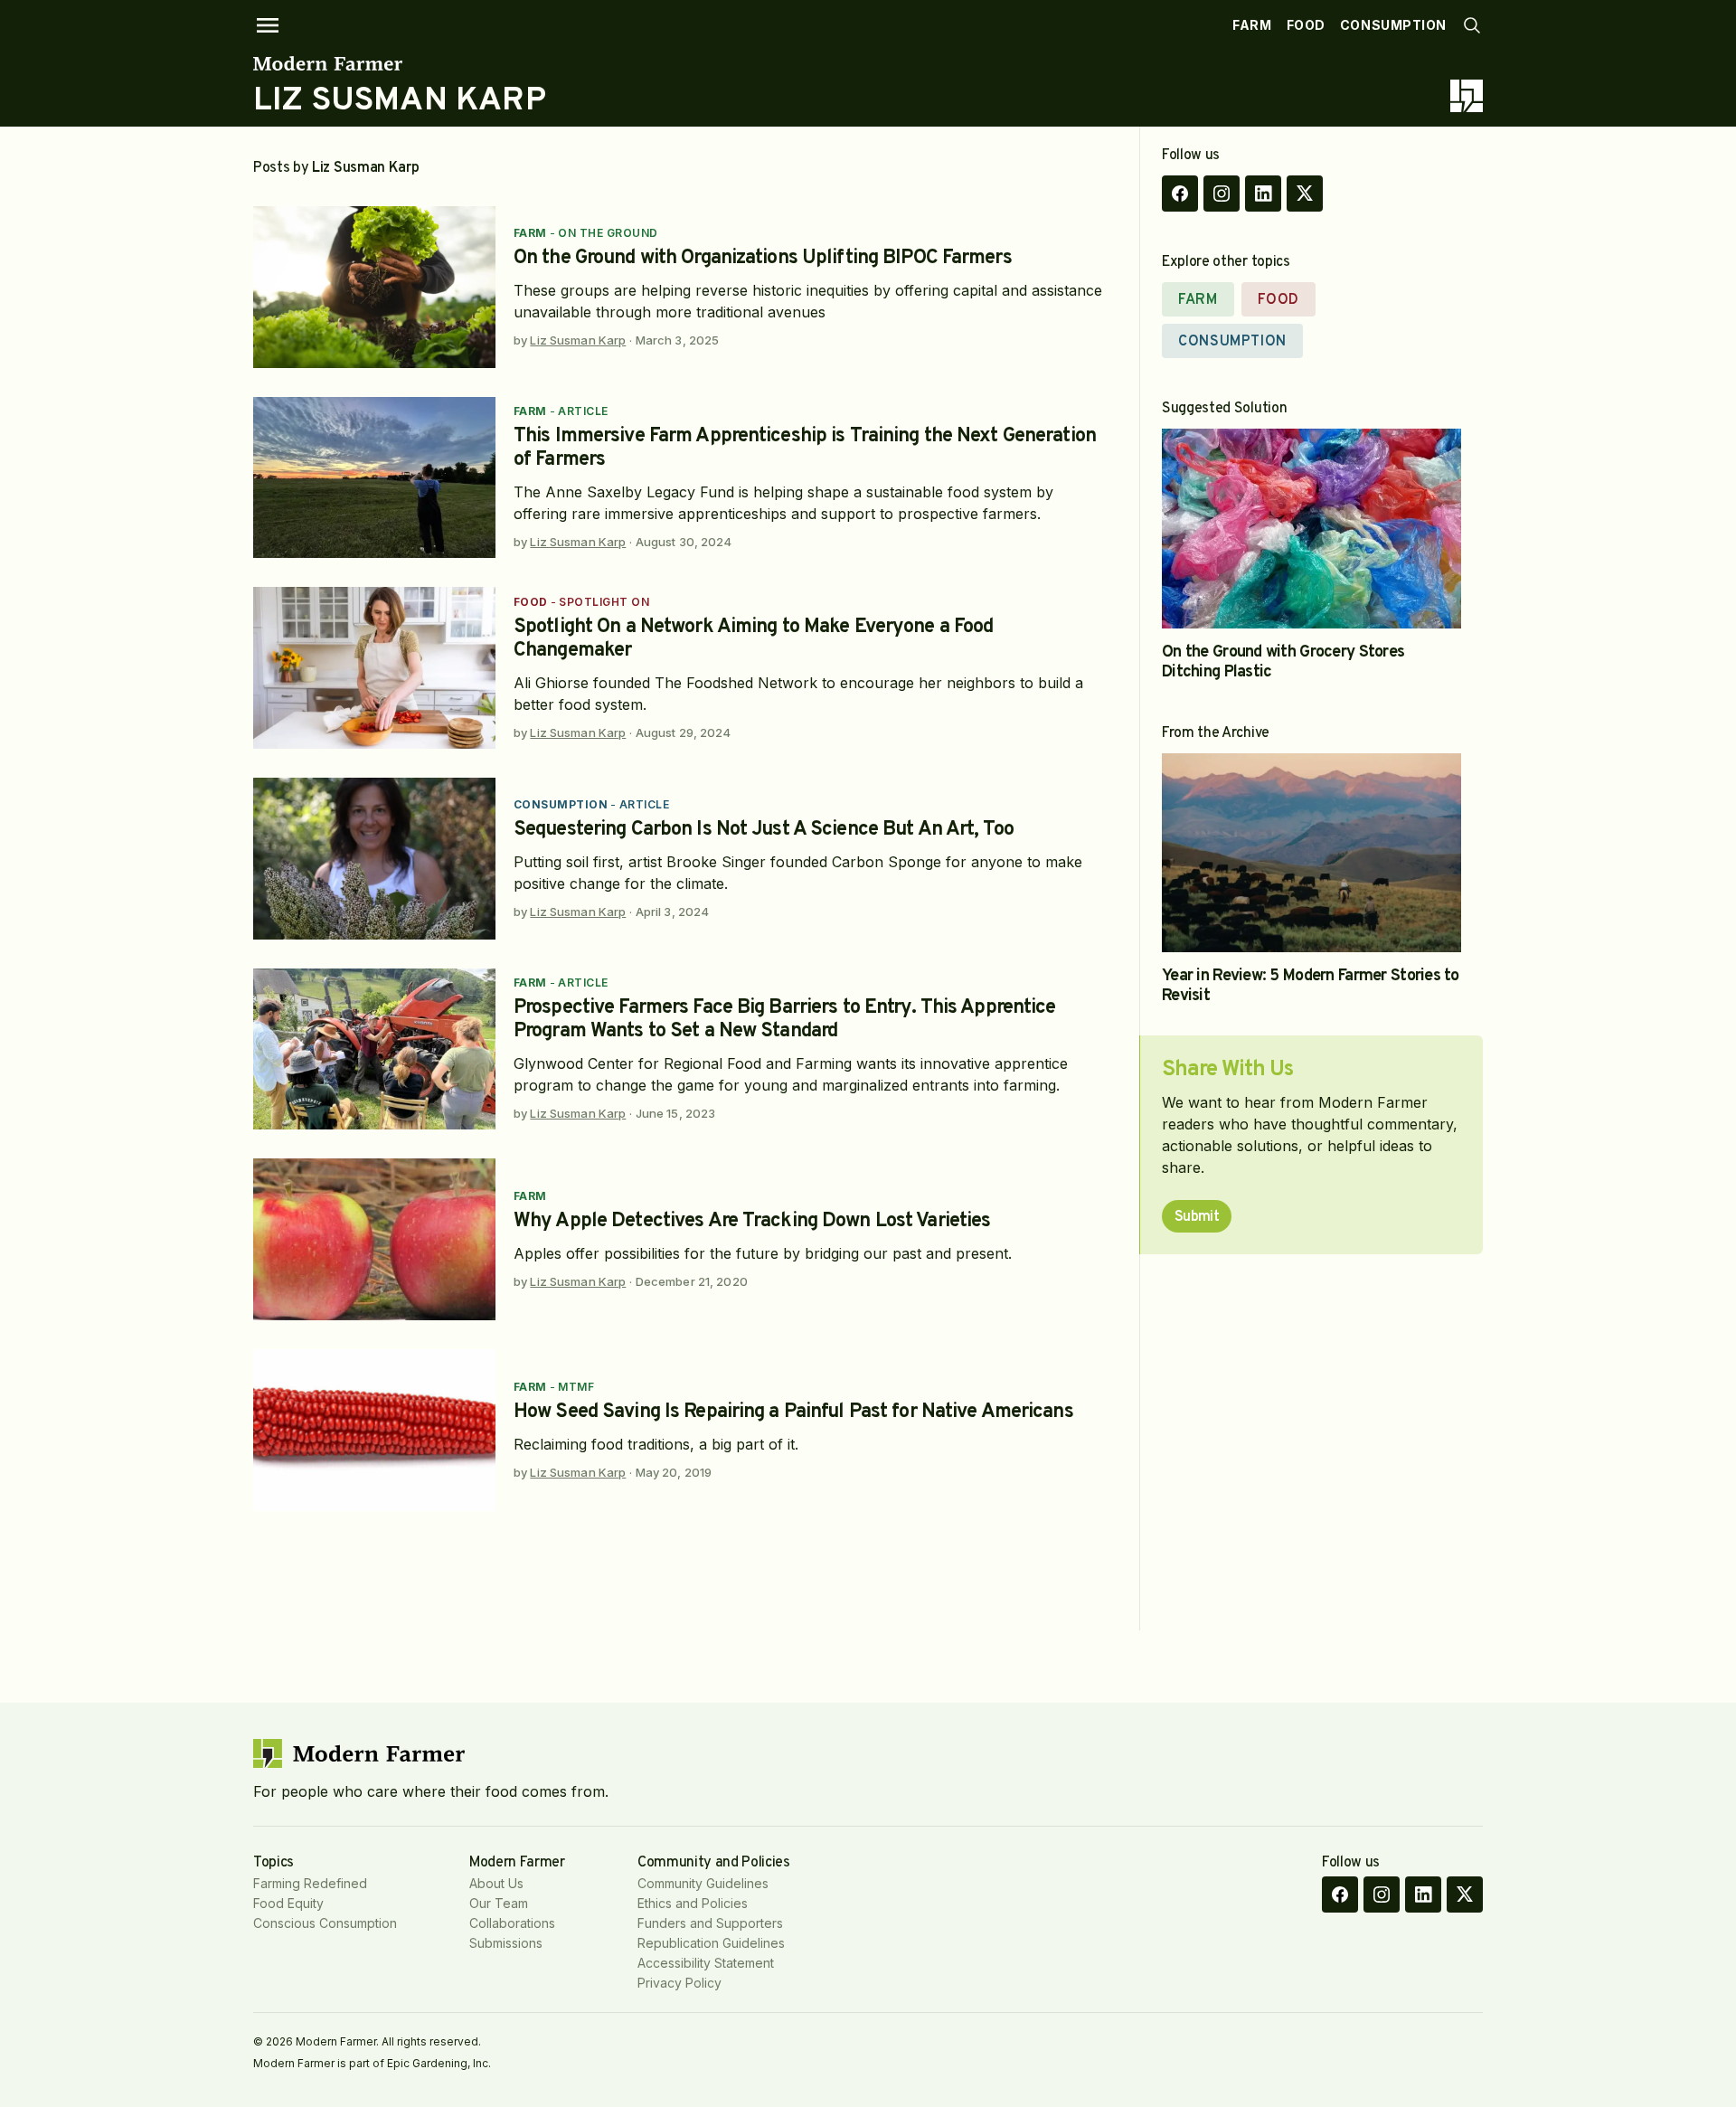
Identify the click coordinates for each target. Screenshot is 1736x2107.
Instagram (1222, 194)
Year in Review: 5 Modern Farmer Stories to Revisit (1311, 986)
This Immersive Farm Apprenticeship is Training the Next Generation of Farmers (805, 448)
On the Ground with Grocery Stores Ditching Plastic (1283, 662)
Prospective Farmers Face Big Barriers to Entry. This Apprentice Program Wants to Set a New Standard (785, 1020)
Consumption (1393, 25)
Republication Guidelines (711, 1943)
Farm (1252, 25)
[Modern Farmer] (400, 63)
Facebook (1180, 194)
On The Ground (608, 233)
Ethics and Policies (693, 1903)
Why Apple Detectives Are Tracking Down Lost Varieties (752, 1221)
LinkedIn (1263, 194)
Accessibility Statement (706, 1963)
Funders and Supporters (710, 1923)
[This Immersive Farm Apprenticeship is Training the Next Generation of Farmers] (374, 478)
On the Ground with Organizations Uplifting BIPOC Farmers (763, 258)
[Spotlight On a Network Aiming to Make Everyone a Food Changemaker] (374, 668)
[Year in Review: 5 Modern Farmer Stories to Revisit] (1311, 853)
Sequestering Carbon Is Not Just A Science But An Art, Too (764, 830)
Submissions (506, 1943)
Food (1306, 25)
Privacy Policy (679, 1983)
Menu (268, 25)
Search (1472, 25)
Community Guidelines (703, 1883)
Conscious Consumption (325, 1923)
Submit (1197, 1217)
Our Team (499, 1903)
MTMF (576, 1387)
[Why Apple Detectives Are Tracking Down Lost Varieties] (374, 1239)
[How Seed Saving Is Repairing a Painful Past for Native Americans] (374, 1430)
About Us (496, 1883)
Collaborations (512, 1923)
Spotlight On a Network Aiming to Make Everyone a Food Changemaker (753, 639)
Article (583, 411)
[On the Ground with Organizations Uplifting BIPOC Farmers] (374, 287)
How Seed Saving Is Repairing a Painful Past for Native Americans (793, 1412)
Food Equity (288, 1903)
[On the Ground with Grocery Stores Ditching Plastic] (1311, 529)
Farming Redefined (310, 1883)
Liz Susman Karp (578, 340)
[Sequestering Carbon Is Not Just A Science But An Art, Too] (374, 859)
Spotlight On (604, 602)
